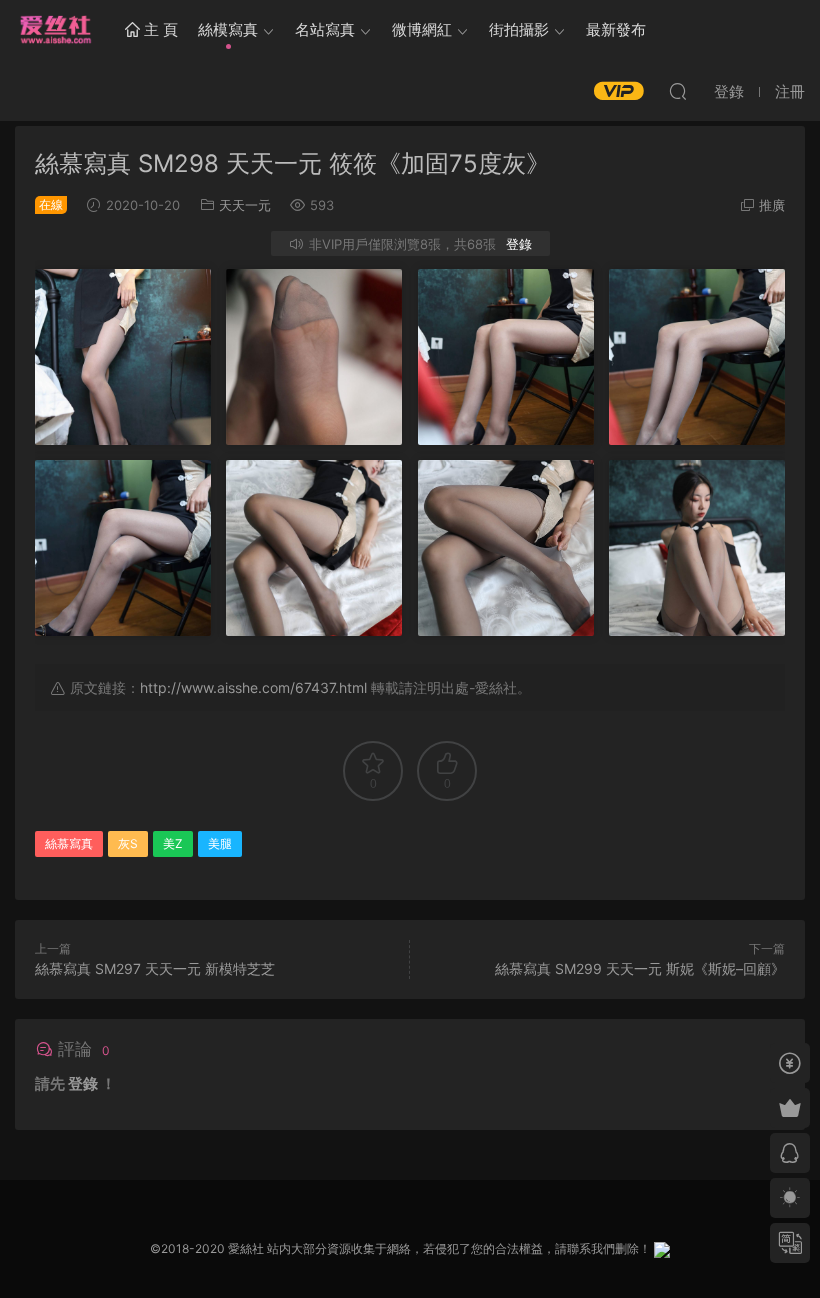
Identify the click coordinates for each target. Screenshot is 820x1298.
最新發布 (616, 29)
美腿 (220, 843)
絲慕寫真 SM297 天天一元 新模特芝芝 (155, 968)
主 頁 (159, 29)
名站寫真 (325, 29)
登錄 (519, 244)
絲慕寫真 (69, 843)
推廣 (772, 205)
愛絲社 (55, 30)
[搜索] (678, 91)
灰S (128, 843)
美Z (173, 843)
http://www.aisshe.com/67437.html (253, 687)
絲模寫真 (228, 29)
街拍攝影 (519, 29)
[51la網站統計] (662, 1248)
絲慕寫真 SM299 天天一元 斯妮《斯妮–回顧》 (640, 968)
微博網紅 (422, 29)
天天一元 (245, 205)
